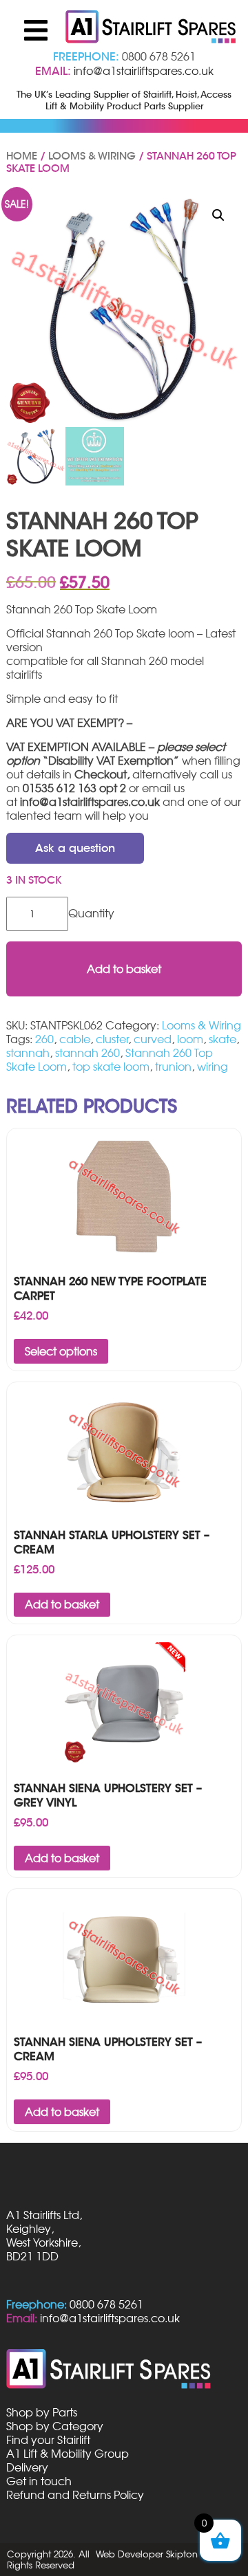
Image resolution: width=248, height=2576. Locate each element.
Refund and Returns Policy (75, 2495)
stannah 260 (87, 1053)
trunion (173, 1067)
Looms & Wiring (92, 156)
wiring (213, 1067)
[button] (218, 215)
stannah (28, 1053)
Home (22, 156)
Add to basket (124, 969)
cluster (112, 1039)
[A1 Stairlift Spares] (152, 28)
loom (190, 1039)
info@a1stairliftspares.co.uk (144, 71)
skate (223, 1039)
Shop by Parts (42, 2412)
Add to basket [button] (62, 1604)
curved (153, 1039)
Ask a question (75, 848)
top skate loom (111, 1067)
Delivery (27, 2467)
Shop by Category (55, 2426)
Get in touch (39, 2481)
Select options (61, 1351)
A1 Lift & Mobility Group (68, 2454)
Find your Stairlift (48, 2440)
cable (75, 1039)
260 (44, 1039)
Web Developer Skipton (147, 2554)
